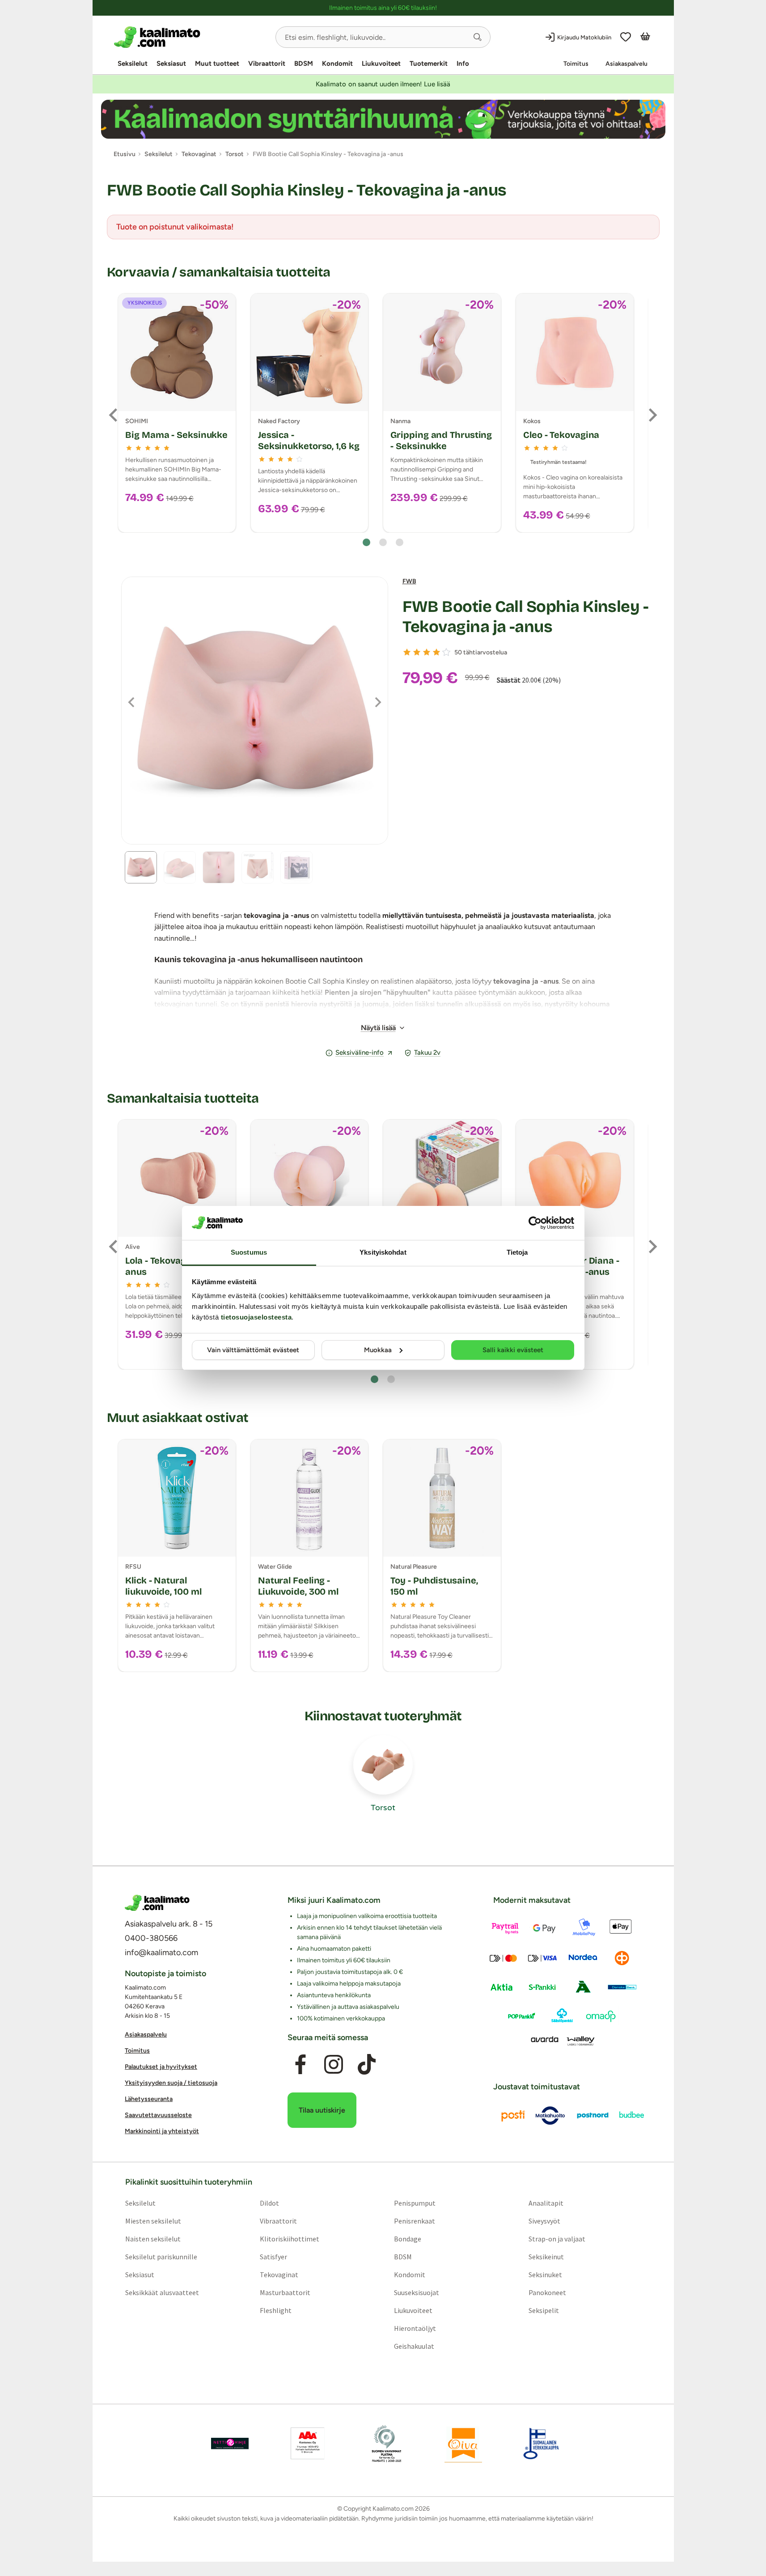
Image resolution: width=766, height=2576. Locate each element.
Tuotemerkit (429, 64)
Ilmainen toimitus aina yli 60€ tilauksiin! (383, 8)
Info (463, 64)
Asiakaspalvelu (626, 64)
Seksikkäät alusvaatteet (162, 2292)
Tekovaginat (279, 2275)
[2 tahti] (417, 652)
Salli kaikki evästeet (513, 1350)
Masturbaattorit (285, 2292)
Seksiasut (171, 64)
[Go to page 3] (400, 542)
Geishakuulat (414, 2346)
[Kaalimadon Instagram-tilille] (334, 2065)
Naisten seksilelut (152, 2239)
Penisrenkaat (415, 2221)
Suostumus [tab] (249, 1252)
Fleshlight (275, 2310)
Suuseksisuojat (417, 2292)
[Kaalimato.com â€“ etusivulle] (157, 1903)
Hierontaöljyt (415, 2328)
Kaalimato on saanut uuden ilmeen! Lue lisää (383, 84)
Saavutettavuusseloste (158, 2115)
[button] (478, 37)
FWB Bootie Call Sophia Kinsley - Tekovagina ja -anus (526, 617)
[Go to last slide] (114, 415)
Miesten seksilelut (153, 2221)
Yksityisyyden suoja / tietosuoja (171, 2083)
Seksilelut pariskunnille (161, 2257)
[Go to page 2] (383, 542)
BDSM (304, 64)
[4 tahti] (436, 652)
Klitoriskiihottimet (289, 2239)
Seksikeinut (546, 2257)
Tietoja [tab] (517, 1252)
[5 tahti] (446, 652)
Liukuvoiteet (381, 64)
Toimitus (576, 64)
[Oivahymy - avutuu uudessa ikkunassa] (463, 2444)
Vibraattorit (267, 64)
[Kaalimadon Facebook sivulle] (300, 2065)
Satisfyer (273, 2257)
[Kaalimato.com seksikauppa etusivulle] (191, 37)
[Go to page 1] (366, 542)
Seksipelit (544, 2310)
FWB (409, 581)
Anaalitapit (546, 2203)
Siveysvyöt (544, 2221)
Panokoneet (547, 2292)
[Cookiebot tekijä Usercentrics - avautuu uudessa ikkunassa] (535, 1223)
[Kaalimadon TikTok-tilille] (367, 2065)
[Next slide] (652, 415)
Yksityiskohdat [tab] (383, 1252)
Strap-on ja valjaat (557, 2239)
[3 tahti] (427, 652)
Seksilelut (133, 64)
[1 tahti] (407, 652)
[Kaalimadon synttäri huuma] (383, 119)
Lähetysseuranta (149, 2099)
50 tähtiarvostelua (481, 652)
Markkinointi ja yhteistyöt (162, 2131)
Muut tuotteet (217, 64)
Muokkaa (378, 1350)
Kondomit (337, 64)
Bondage (408, 2239)
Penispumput (415, 2203)
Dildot (269, 2203)
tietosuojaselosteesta (256, 1317)
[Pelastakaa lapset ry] (230, 2444)
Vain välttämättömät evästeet (253, 1350)
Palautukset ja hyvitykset (161, 2067)
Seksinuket (545, 2275)
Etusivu (125, 154)
